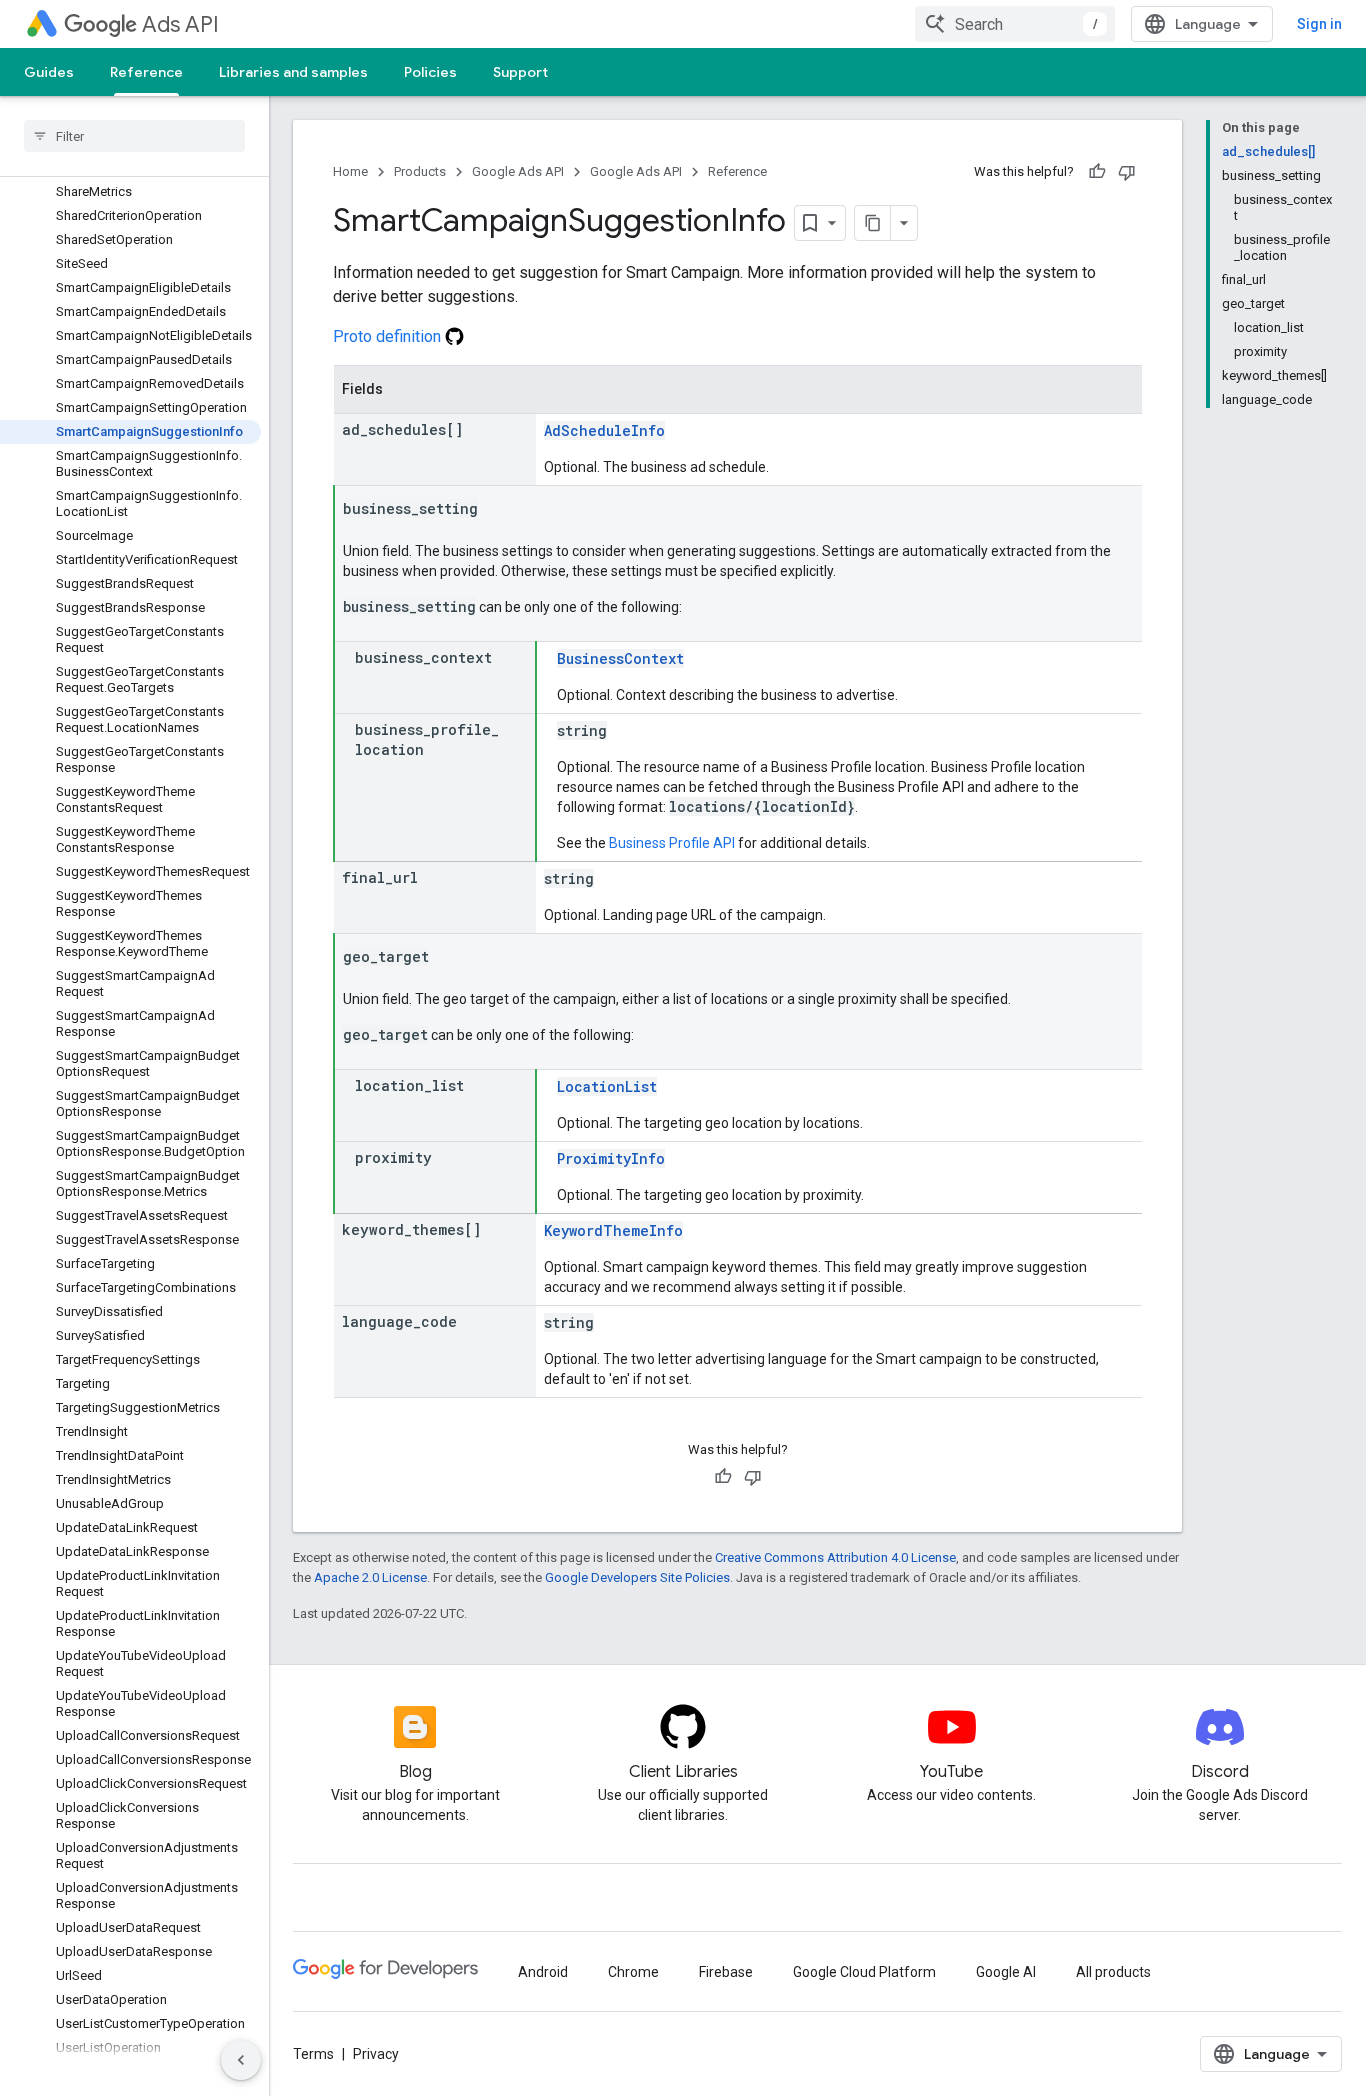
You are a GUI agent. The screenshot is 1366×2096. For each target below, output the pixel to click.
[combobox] (1015, 24)
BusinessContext (620, 658)
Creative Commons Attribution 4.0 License (835, 1557)
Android (543, 1972)
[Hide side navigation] (241, 2060)
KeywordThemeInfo (613, 1230)
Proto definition (389, 336)
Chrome (633, 1972)
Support (520, 72)
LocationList (607, 1086)
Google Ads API (518, 171)
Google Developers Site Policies (637, 1577)
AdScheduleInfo (604, 430)
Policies (430, 72)
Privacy (376, 2054)
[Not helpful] (1127, 172)
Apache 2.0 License (370, 1577)
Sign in (1319, 24)
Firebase (726, 1972)
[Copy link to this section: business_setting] (498, 510)
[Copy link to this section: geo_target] (449, 958)
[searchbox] (134, 136)
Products (420, 171)
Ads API (180, 24)
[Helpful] (1097, 172)
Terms (313, 2054)
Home (350, 171)
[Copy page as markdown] (873, 223)
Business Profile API (672, 843)
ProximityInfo (611, 1158)
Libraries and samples (293, 72)
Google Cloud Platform (864, 1972)
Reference (146, 72)
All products (1113, 1972)
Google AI (1006, 1972)
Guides (49, 72)
